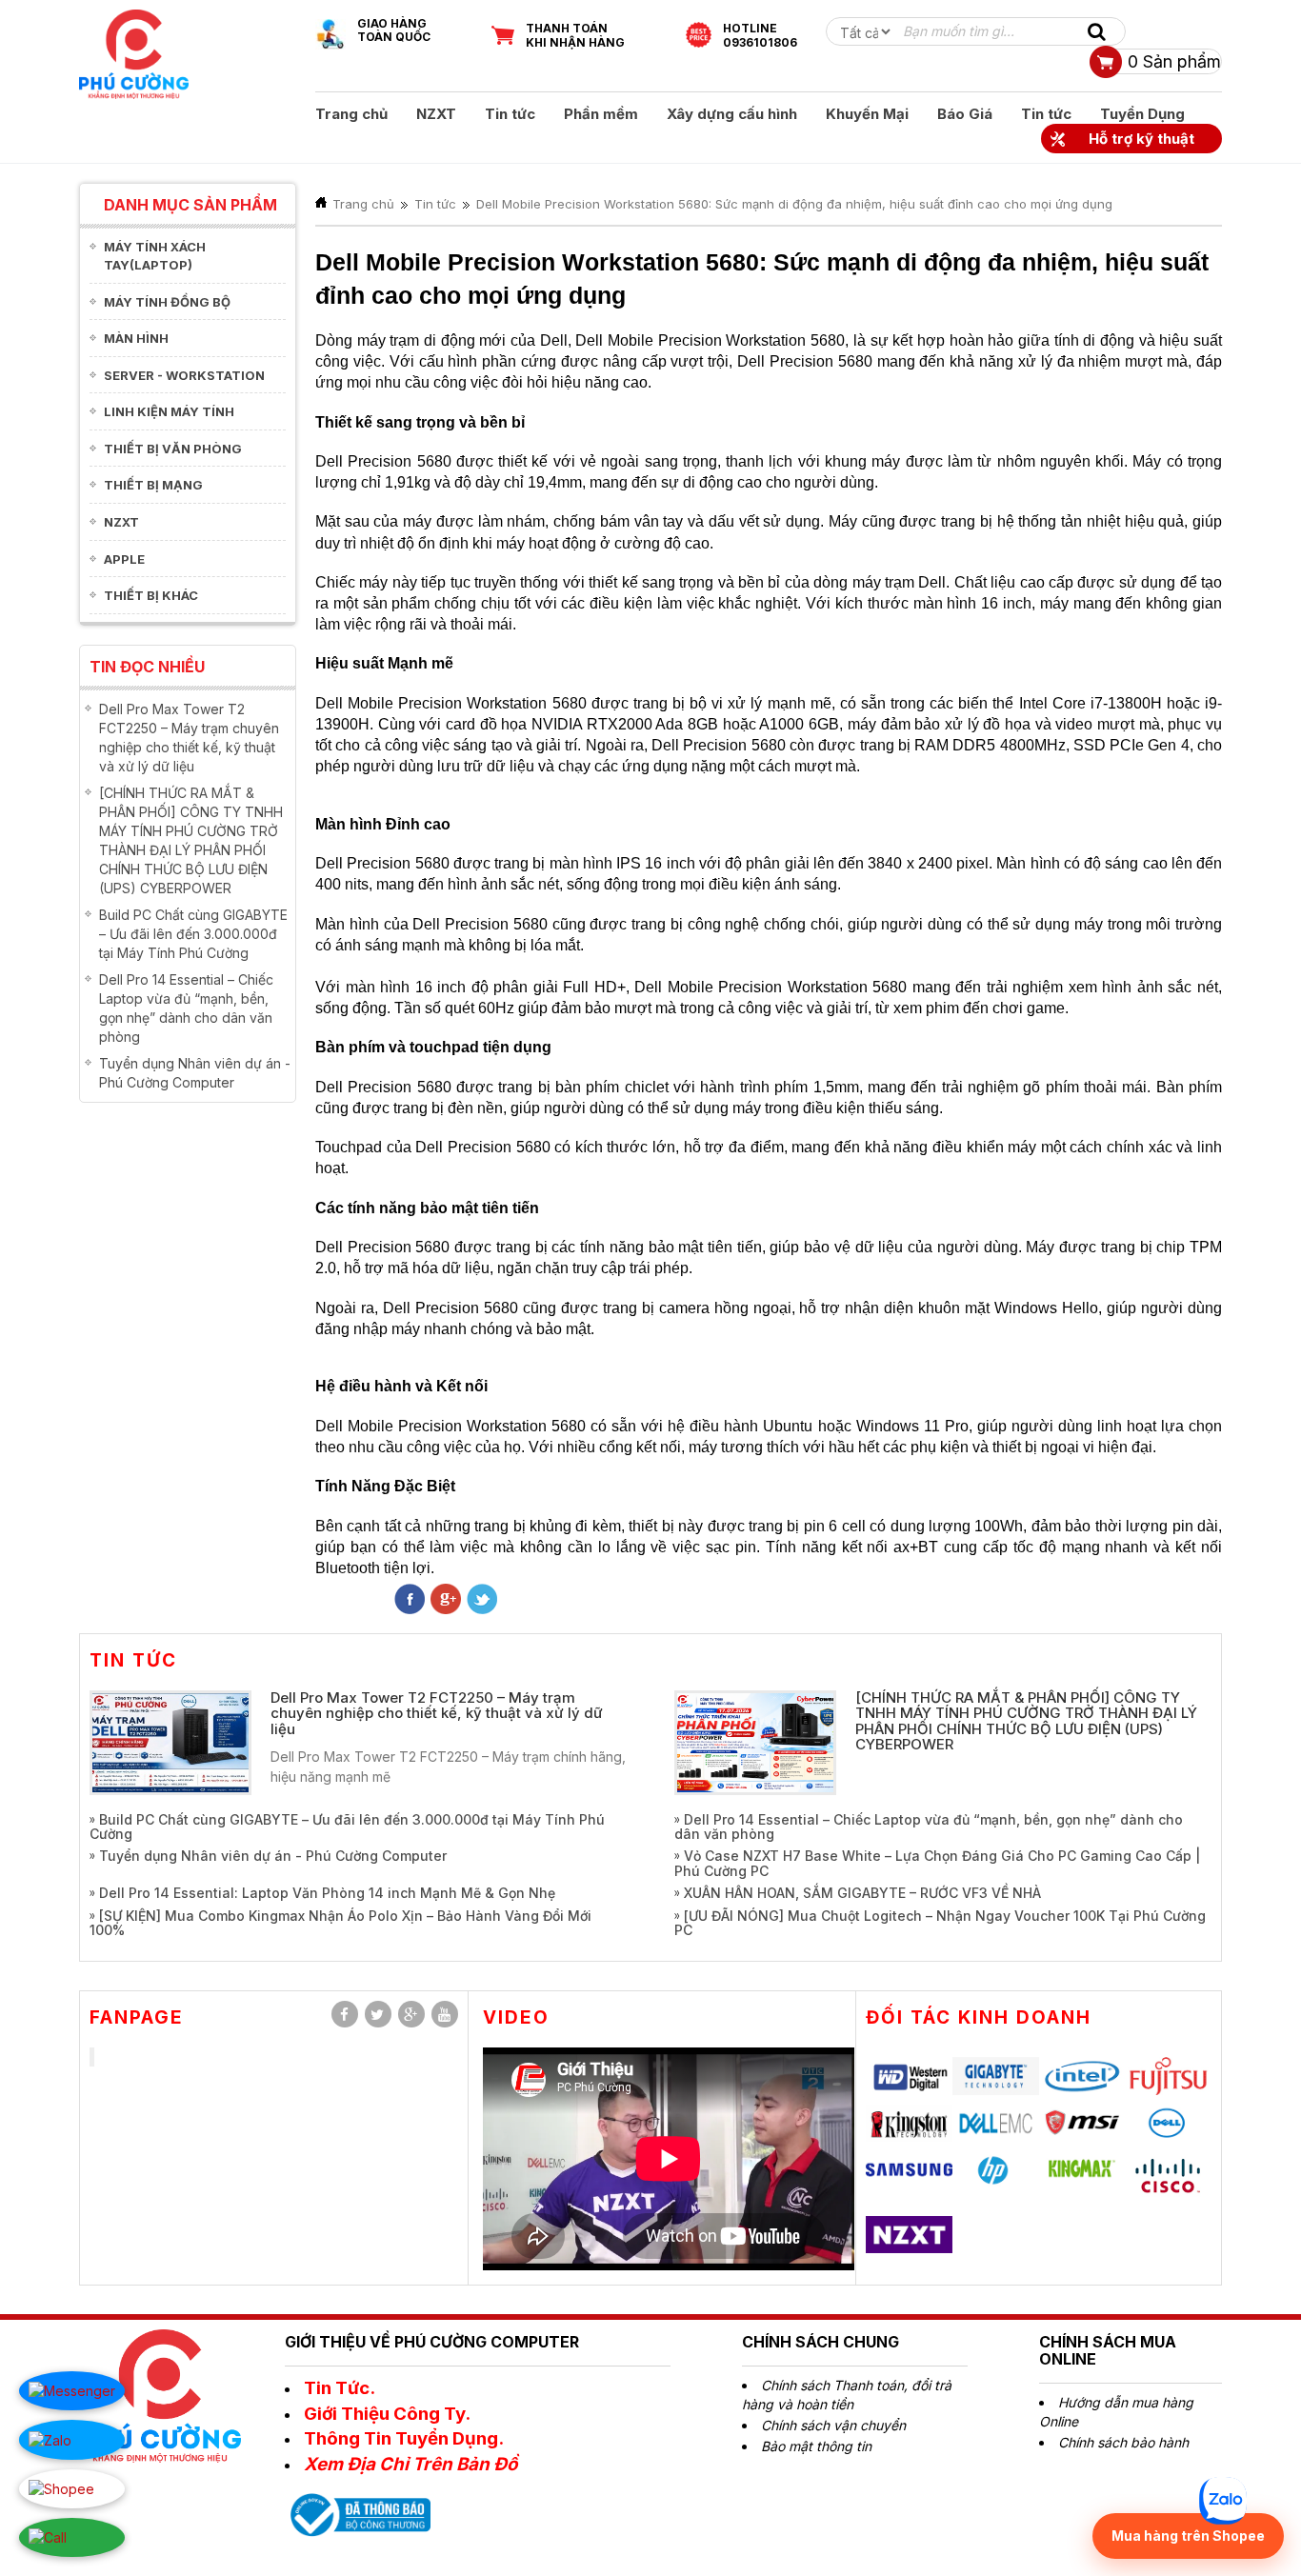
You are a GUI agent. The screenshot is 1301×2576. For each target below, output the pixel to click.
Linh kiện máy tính (169, 411)
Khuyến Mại (867, 114)
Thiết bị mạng (153, 485)
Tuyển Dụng (1142, 114)
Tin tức (510, 114)
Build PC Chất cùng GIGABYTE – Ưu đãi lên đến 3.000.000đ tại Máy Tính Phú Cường (193, 934)
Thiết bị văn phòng (173, 449)
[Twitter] (482, 1600)
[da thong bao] (358, 2513)
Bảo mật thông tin (816, 2446)
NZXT (436, 114)
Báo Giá (965, 114)
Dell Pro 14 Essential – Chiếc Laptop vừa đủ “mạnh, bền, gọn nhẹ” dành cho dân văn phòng (929, 1827)
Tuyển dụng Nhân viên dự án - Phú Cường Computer (273, 1856)
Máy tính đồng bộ (167, 302)
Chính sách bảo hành (1123, 2442)
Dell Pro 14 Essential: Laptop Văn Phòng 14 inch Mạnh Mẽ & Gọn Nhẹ (327, 1893)
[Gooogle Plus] (446, 1600)
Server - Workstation (184, 375)
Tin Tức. (340, 2388)
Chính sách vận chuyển (833, 2425)
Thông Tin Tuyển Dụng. (404, 2438)
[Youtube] (445, 2014)
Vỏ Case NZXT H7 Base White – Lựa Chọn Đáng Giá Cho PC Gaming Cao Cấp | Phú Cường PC (937, 1863)
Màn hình (136, 338)
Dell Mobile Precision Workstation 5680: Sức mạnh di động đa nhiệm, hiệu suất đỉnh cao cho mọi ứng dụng (794, 204)
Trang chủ (351, 114)
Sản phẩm (1174, 61)
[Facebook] (345, 2014)
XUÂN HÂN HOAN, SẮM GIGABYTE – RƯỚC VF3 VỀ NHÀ (862, 1893)
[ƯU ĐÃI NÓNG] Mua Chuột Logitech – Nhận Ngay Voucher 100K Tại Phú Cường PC (940, 1923)
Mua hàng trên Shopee (1188, 2536)
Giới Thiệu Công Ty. (387, 2414)
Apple (124, 559)
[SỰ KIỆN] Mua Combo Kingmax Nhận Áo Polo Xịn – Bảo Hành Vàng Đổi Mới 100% (340, 1923)
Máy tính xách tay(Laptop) (155, 256)
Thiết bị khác (151, 595)
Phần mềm (601, 114)
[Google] (411, 2014)
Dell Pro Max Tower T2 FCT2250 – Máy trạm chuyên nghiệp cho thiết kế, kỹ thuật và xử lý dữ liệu (437, 1713)
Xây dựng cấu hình (732, 114)
